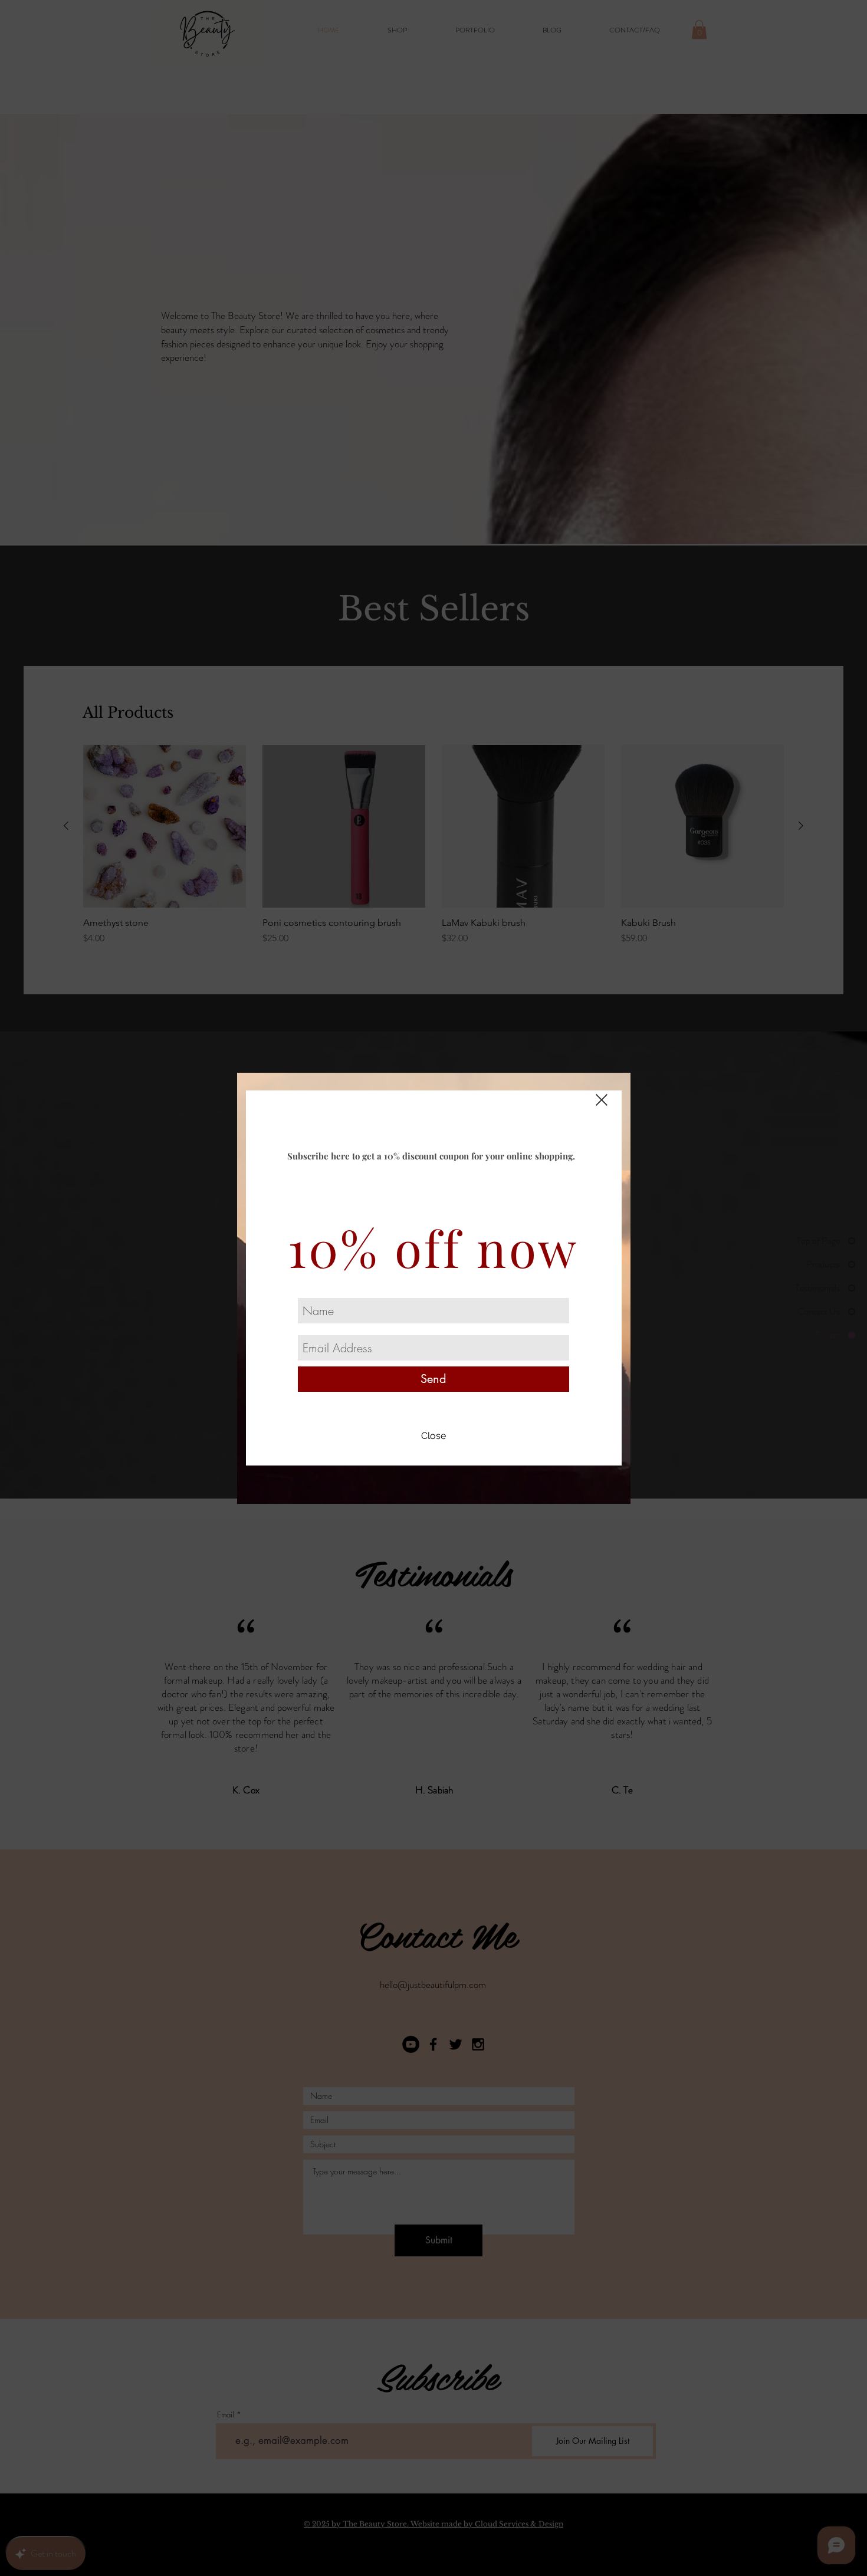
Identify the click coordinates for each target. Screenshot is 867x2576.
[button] (434, 1437)
